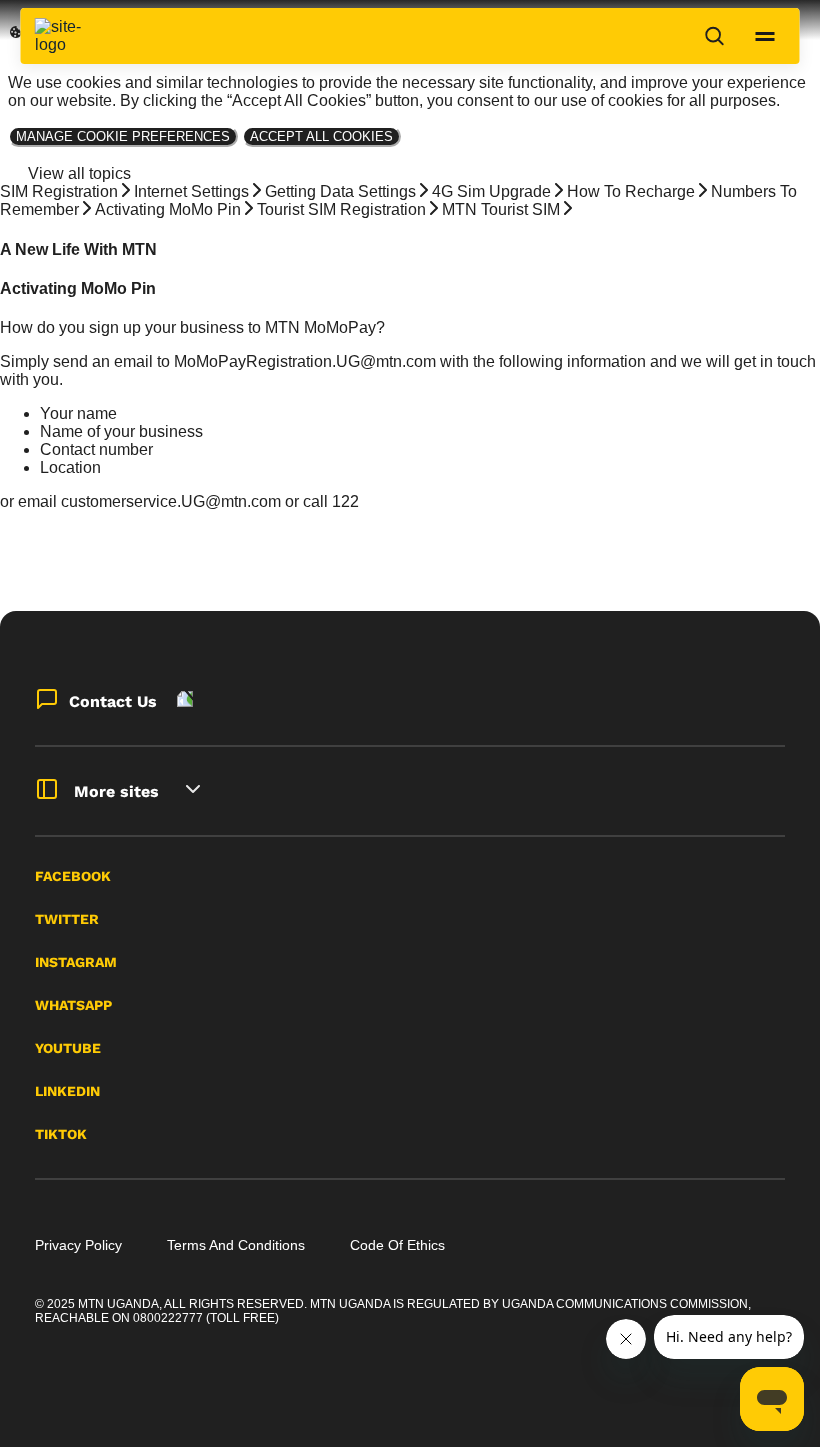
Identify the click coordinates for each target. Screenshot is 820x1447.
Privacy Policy (78, 1245)
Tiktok (61, 1134)
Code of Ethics (397, 1245)
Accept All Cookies (321, 136)
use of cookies (612, 100)
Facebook (73, 876)
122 (345, 501)
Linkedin (67, 1091)
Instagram (76, 962)
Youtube (68, 1048)
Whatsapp (73, 1005)
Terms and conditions (236, 1245)
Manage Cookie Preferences (123, 136)
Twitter (67, 919)
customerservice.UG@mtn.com (171, 501)
